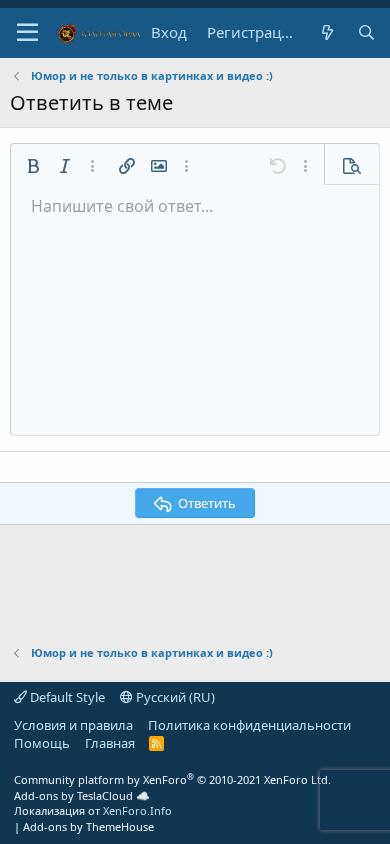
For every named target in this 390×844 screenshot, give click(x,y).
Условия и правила (73, 725)
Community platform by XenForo (172, 779)
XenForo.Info (137, 810)
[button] (27, 33)
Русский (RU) (174, 697)
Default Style (66, 697)
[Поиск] (366, 32)
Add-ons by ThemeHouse (88, 826)
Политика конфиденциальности (249, 725)
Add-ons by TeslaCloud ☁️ (82, 795)
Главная (110, 743)
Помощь (42, 743)
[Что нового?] (326, 32)
